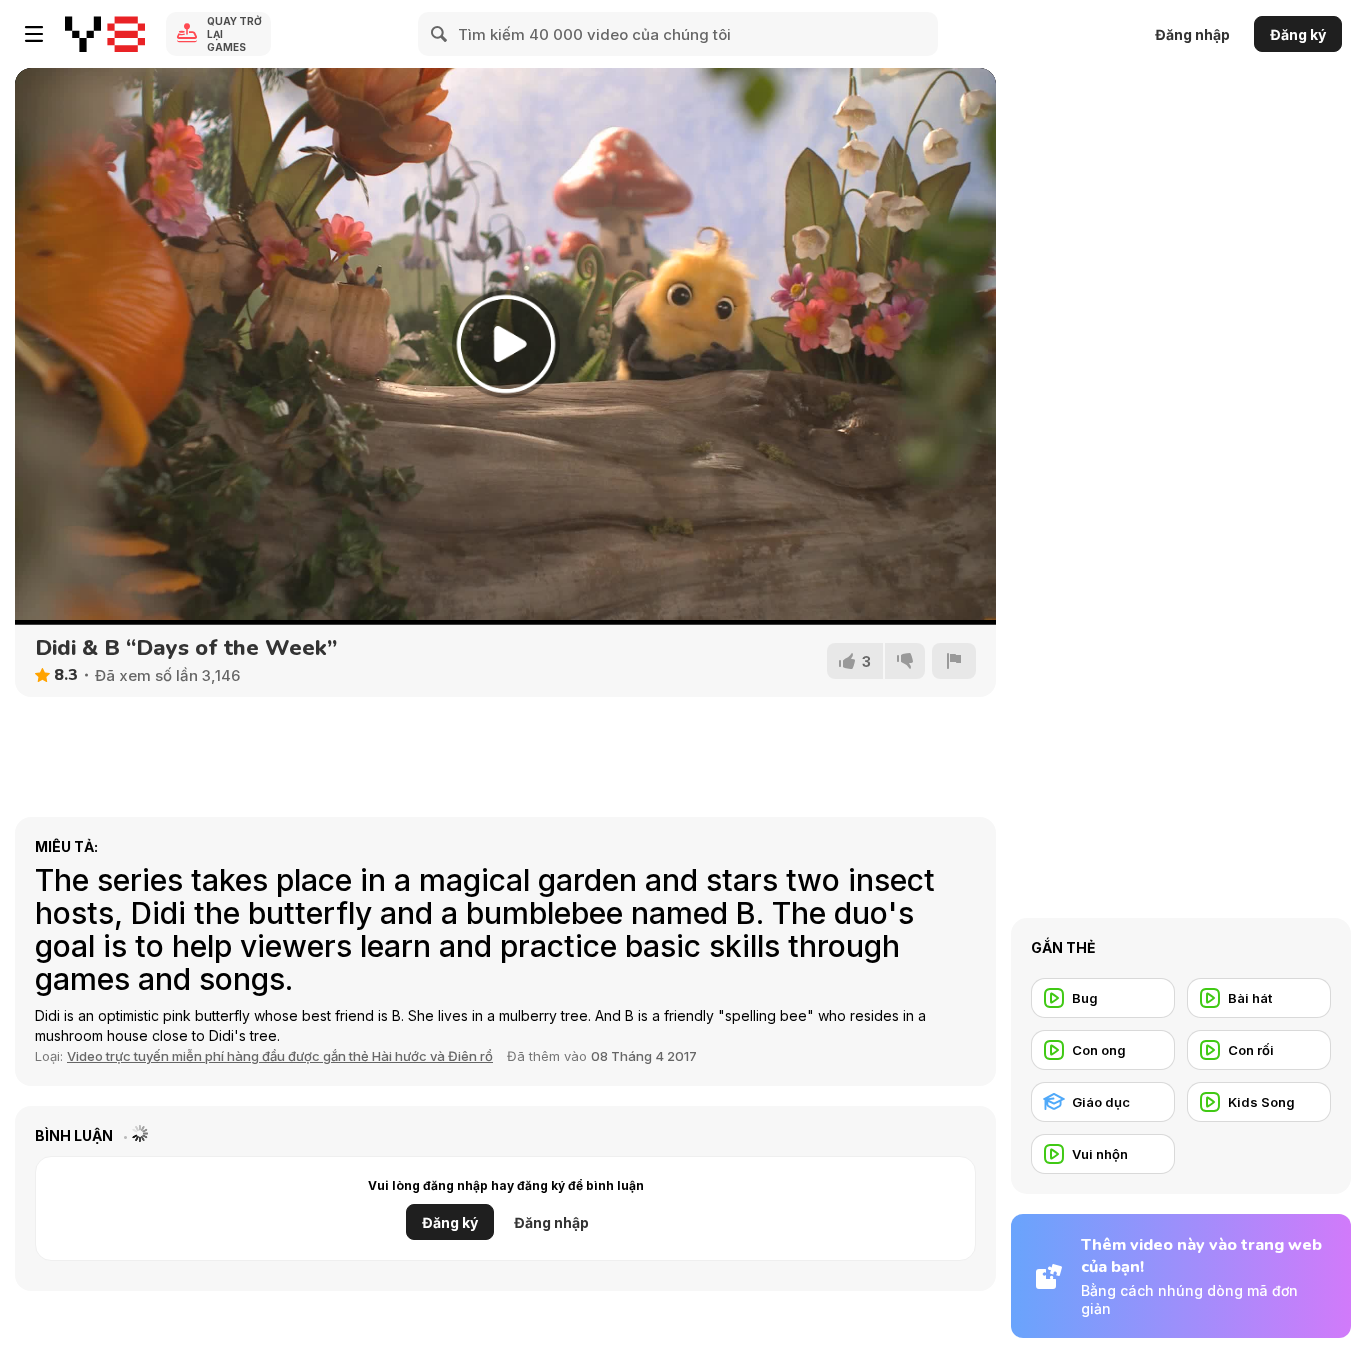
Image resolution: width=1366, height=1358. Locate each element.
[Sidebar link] (34, 34)
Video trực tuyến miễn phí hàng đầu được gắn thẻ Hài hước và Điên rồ (280, 1056)
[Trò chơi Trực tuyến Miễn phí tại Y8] (105, 34)
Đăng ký (1298, 34)
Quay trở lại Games (234, 34)
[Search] (440, 34)
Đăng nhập (1192, 34)
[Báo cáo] (954, 661)
